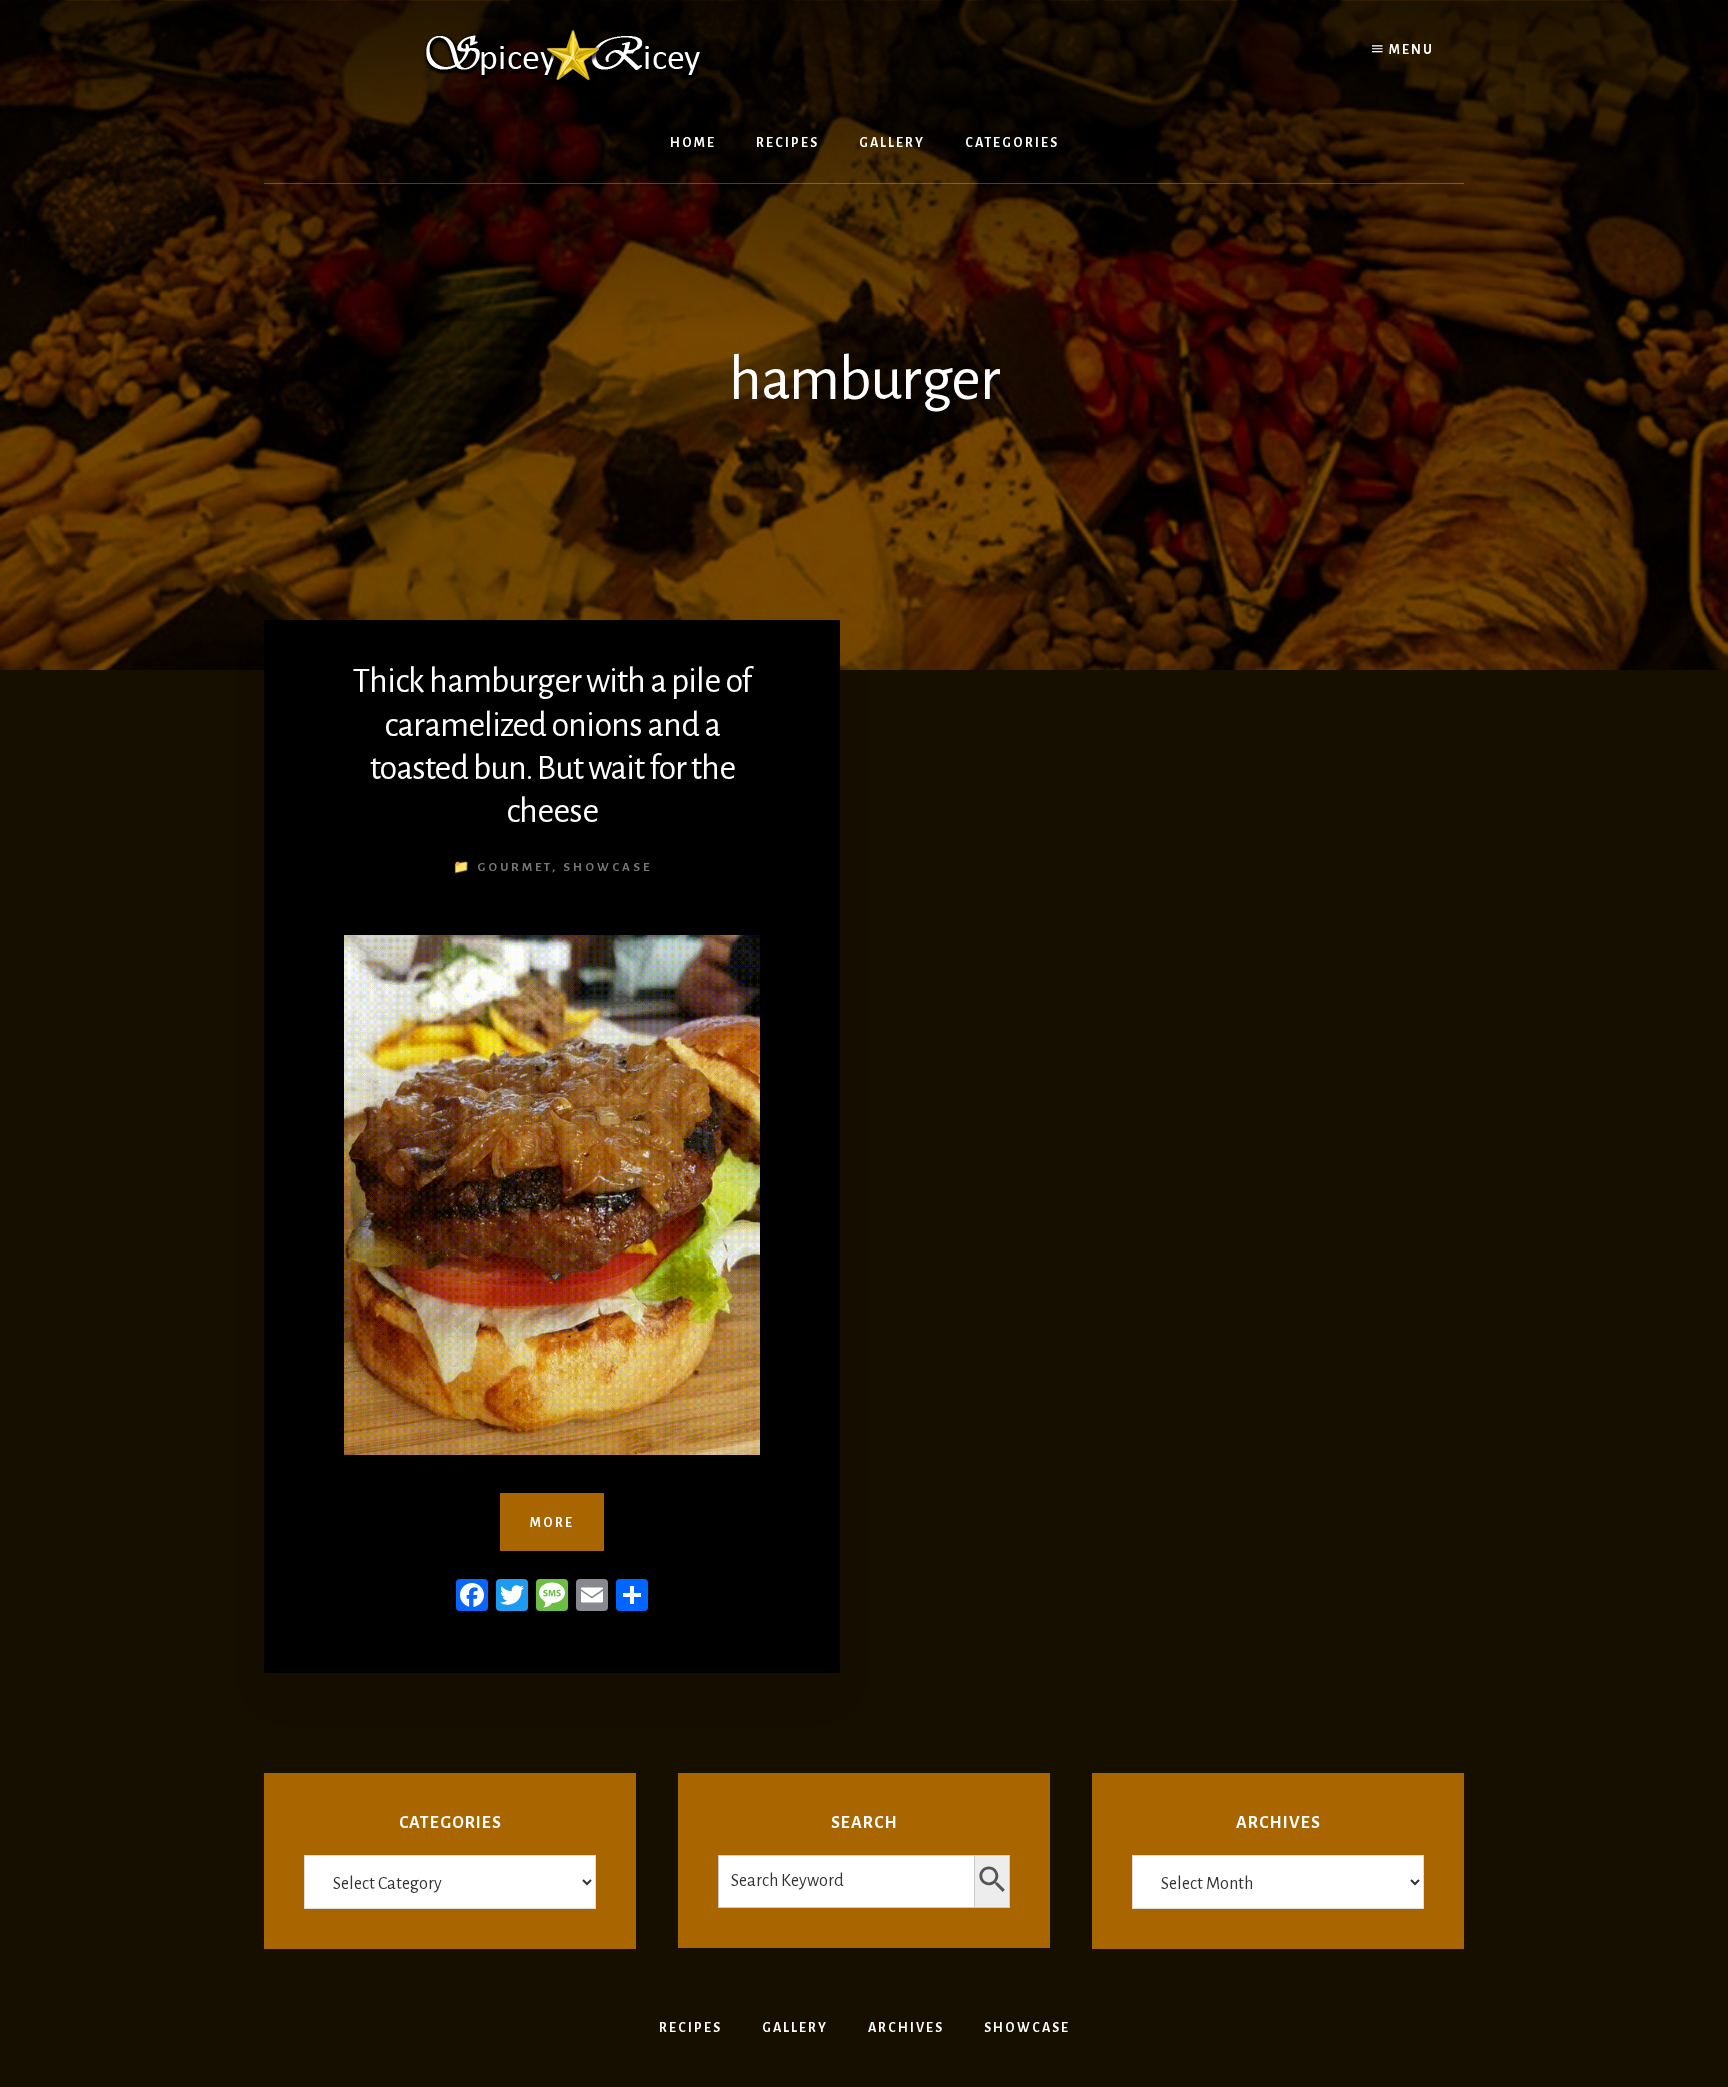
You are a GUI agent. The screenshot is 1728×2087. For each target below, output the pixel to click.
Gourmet (514, 867)
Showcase (607, 867)
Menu (1409, 50)
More (552, 1523)
